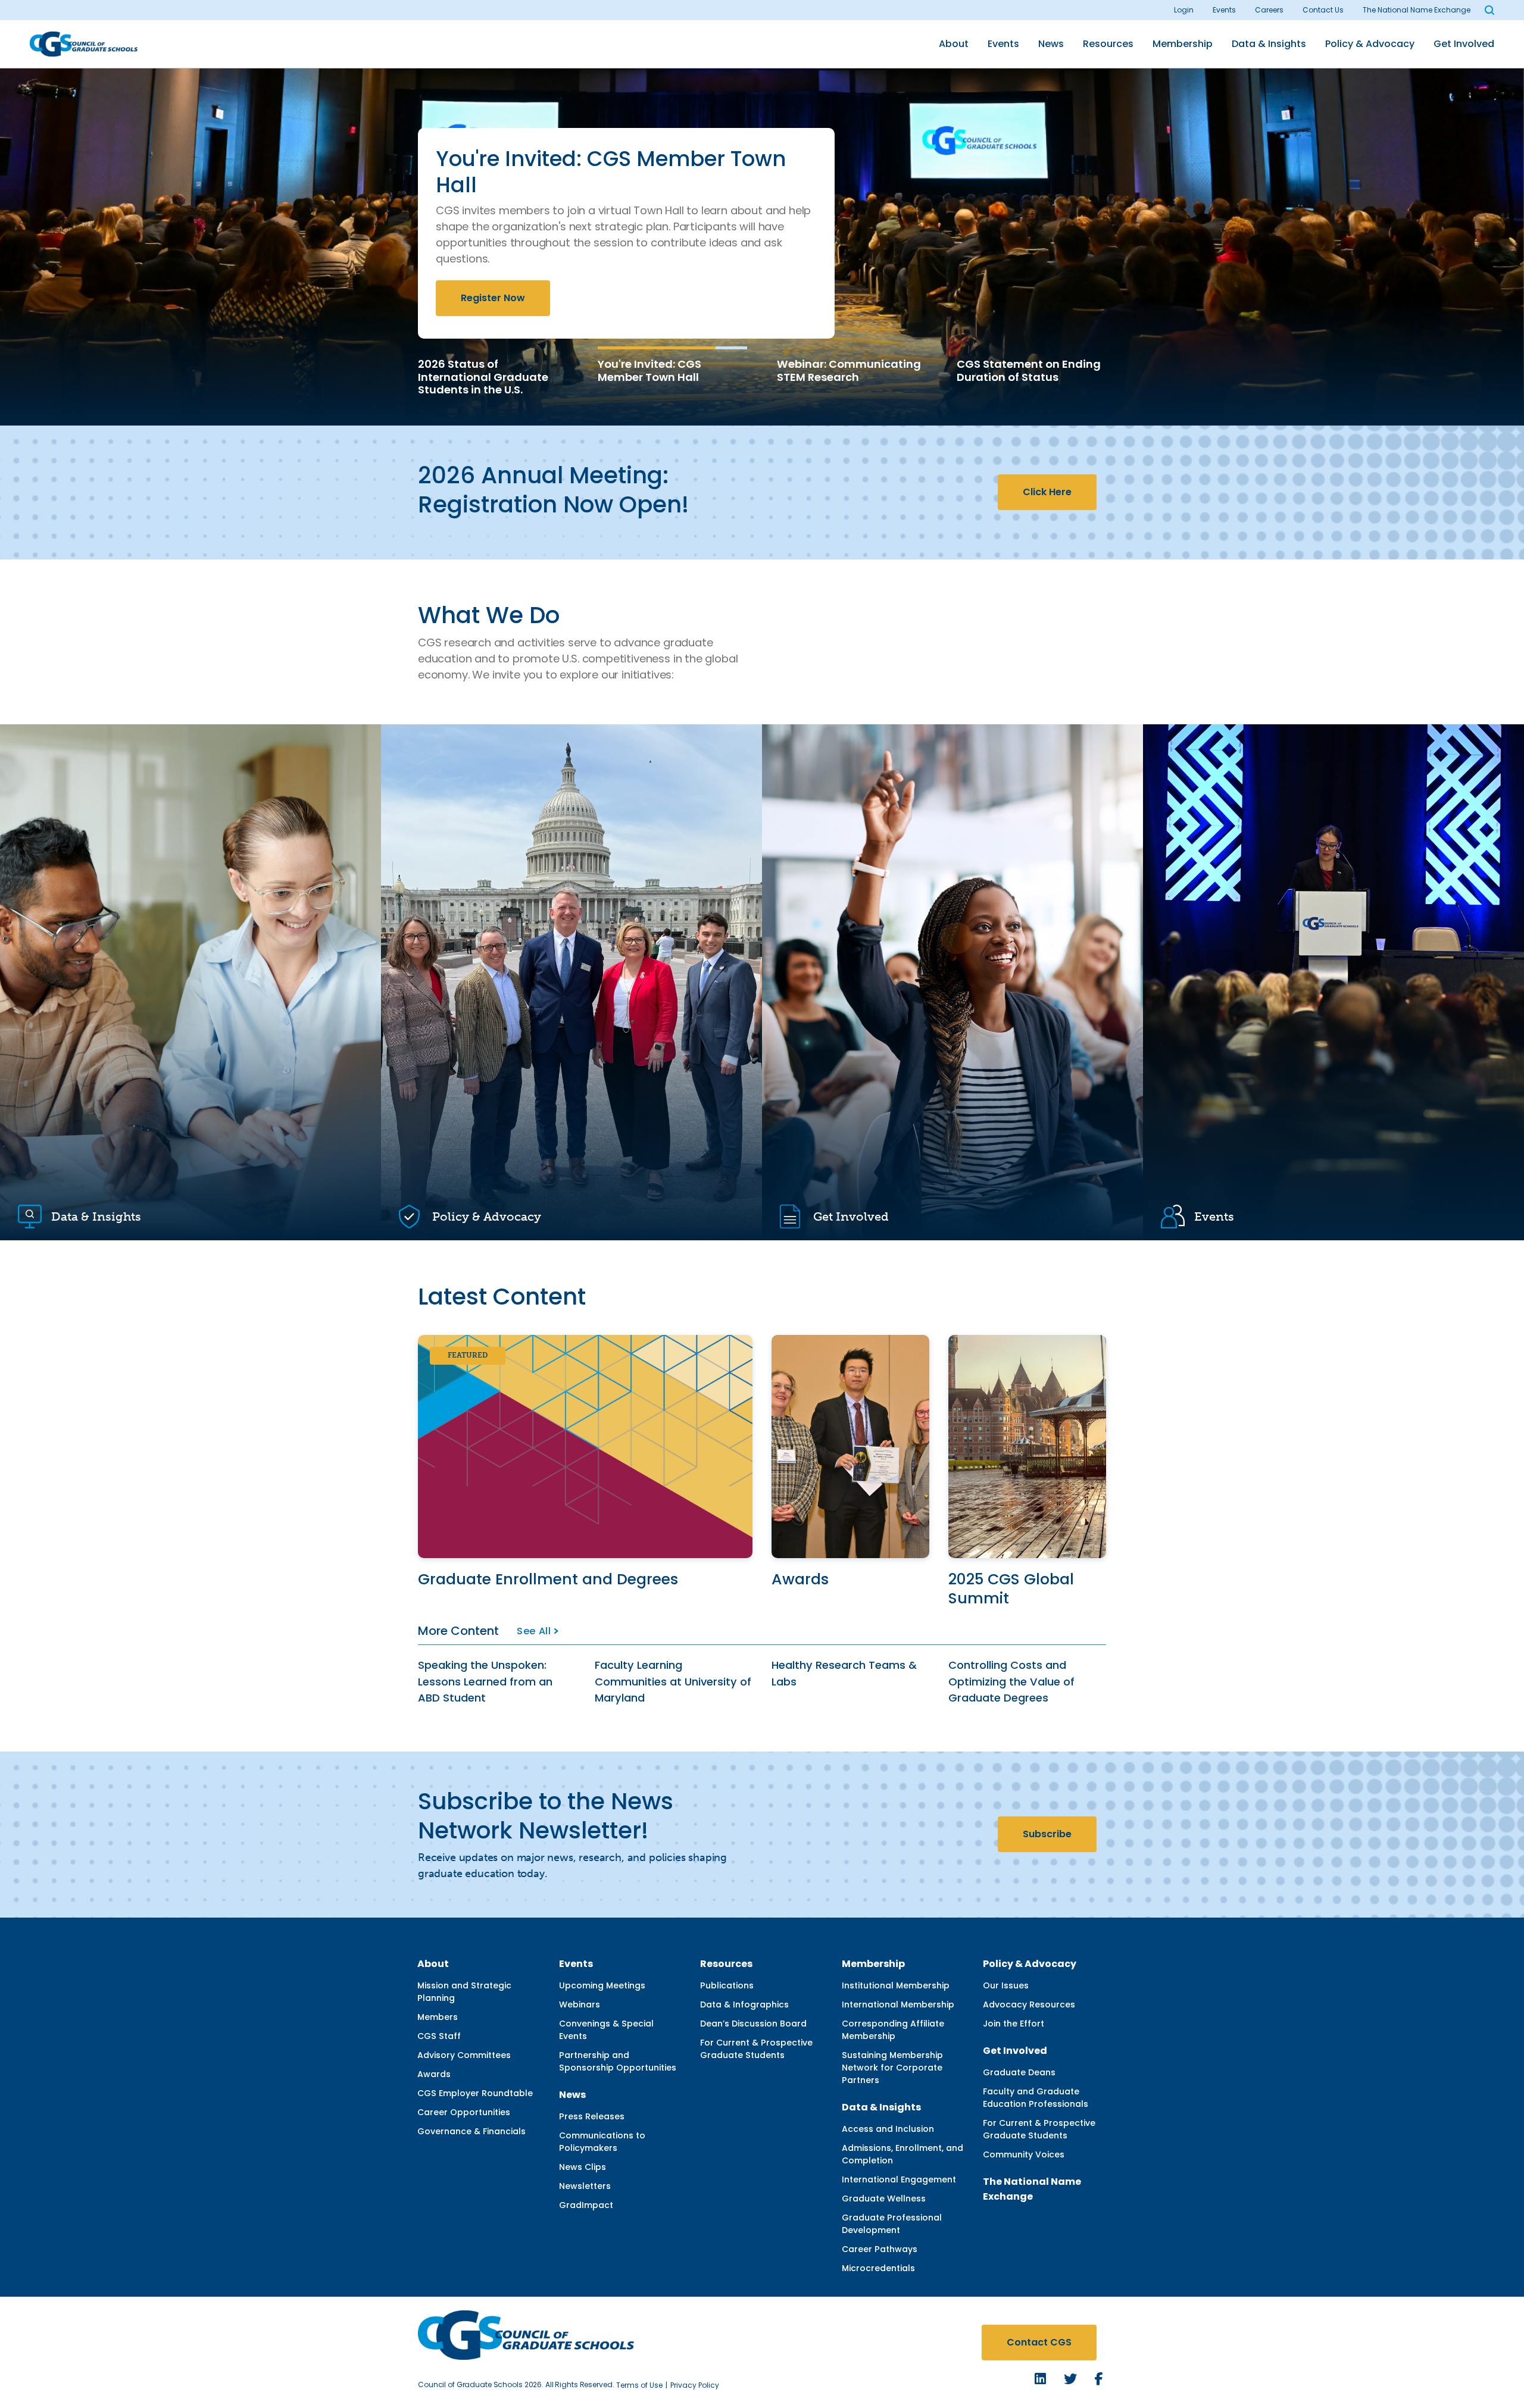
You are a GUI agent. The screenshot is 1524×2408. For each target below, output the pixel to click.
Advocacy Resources (1029, 2004)
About (954, 44)
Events (1224, 10)
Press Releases (592, 2116)
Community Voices (1024, 2154)
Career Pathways (880, 2249)
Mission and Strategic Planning (464, 1992)
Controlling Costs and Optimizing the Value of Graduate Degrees (1011, 1681)
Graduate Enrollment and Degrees (548, 1579)
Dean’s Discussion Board (753, 2024)
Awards (800, 1579)
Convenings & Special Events (606, 2030)
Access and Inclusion (888, 2129)
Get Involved (1464, 44)
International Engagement (899, 2179)
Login (1184, 10)
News (1051, 44)
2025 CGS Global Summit (1011, 1589)
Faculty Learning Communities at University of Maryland (673, 1681)
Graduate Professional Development (892, 2224)
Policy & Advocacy (1370, 44)
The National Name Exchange (1417, 10)
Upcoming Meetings (602, 1985)
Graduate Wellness (884, 2199)
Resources (1108, 44)
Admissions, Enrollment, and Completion (902, 2154)
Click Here (1047, 492)
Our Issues (1006, 1985)
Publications (727, 1985)
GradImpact (586, 2205)
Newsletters (585, 2186)
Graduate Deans (1019, 2072)
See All (534, 1631)
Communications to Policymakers (602, 2142)
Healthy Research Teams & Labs (844, 1673)
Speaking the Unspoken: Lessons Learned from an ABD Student (485, 1681)
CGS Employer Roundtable (475, 2093)
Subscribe (1047, 1834)
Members (438, 2017)
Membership (1183, 44)
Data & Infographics (744, 2004)
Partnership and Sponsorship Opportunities (618, 2061)
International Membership (898, 2004)
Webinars (580, 2004)
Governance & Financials (471, 2131)
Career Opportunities (464, 2112)
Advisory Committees (464, 2055)
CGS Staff (439, 2036)
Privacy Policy (695, 2385)
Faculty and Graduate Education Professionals (1036, 2098)
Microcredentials (878, 2268)
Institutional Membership (896, 1985)
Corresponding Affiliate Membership (893, 2030)
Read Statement (616, 282)
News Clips (583, 2167)
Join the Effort (1014, 2024)
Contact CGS (1039, 2342)
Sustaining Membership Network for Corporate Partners (892, 2068)
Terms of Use (639, 2385)
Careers (1269, 10)
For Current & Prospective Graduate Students (756, 2049)
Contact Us (1323, 10)
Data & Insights (1269, 44)
